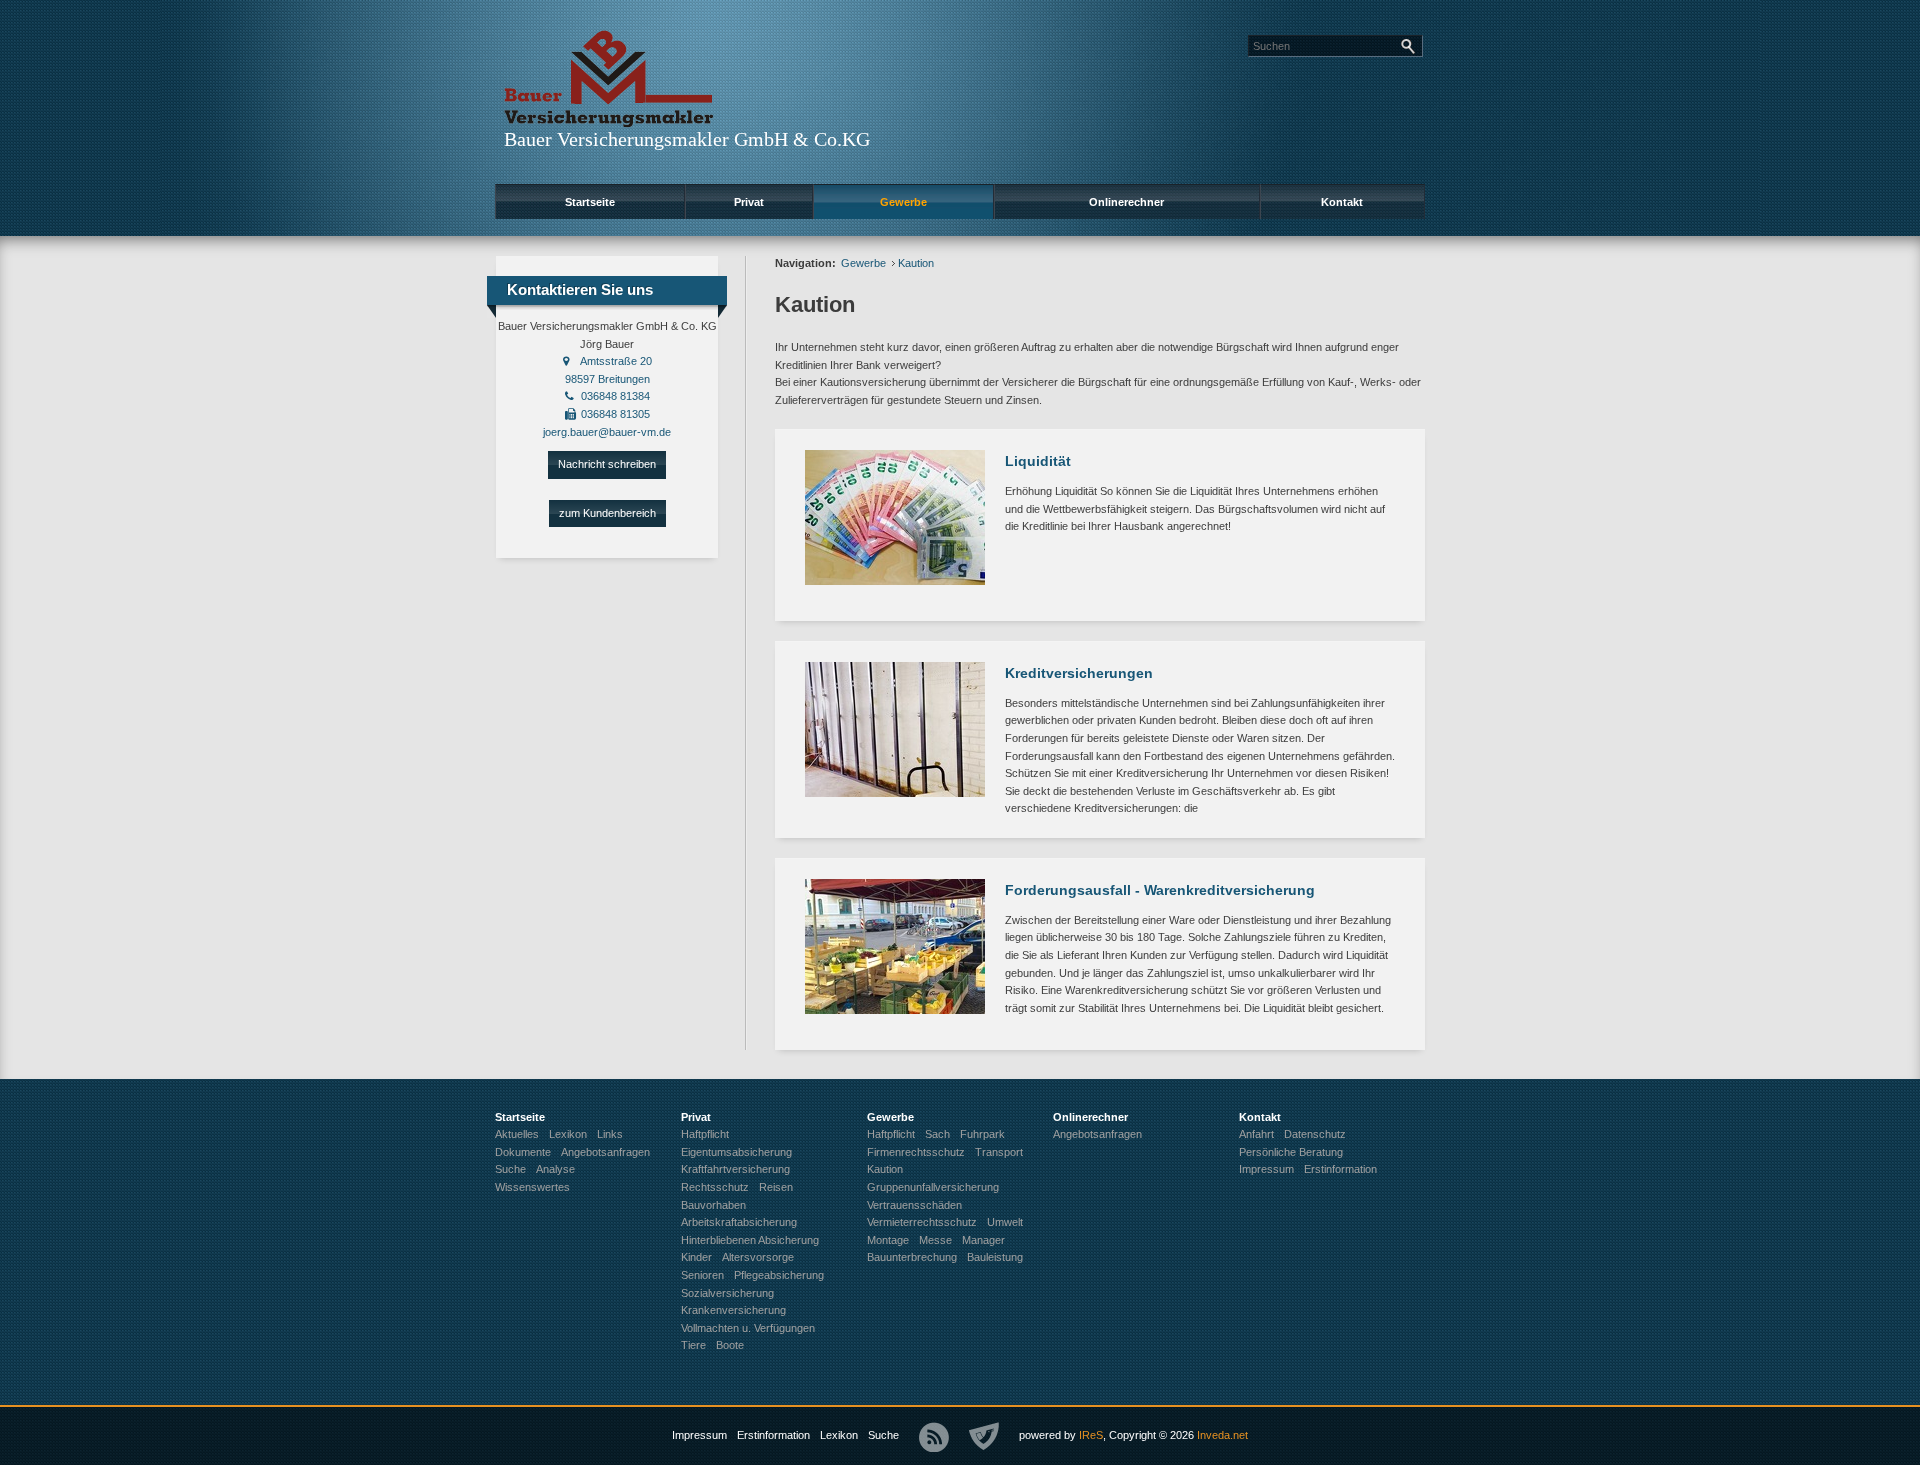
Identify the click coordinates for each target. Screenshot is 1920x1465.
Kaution (916, 263)
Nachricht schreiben (607, 464)
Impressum (699, 1435)
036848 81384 (615, 396)
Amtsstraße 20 (616, 361)
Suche (883, 1435)
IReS (1091, 1435)
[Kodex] (984, 1437)
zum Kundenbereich (607, 513)
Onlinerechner (1126, 202)
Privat (749, 202)
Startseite (590, 202)
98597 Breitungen (607, 379)
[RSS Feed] (934, 1437)
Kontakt (1342, 202)
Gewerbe (903, 202)
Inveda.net (1222, 1435)
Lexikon (839, 1435)
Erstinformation (773, 1435)
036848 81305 (615, 414)
